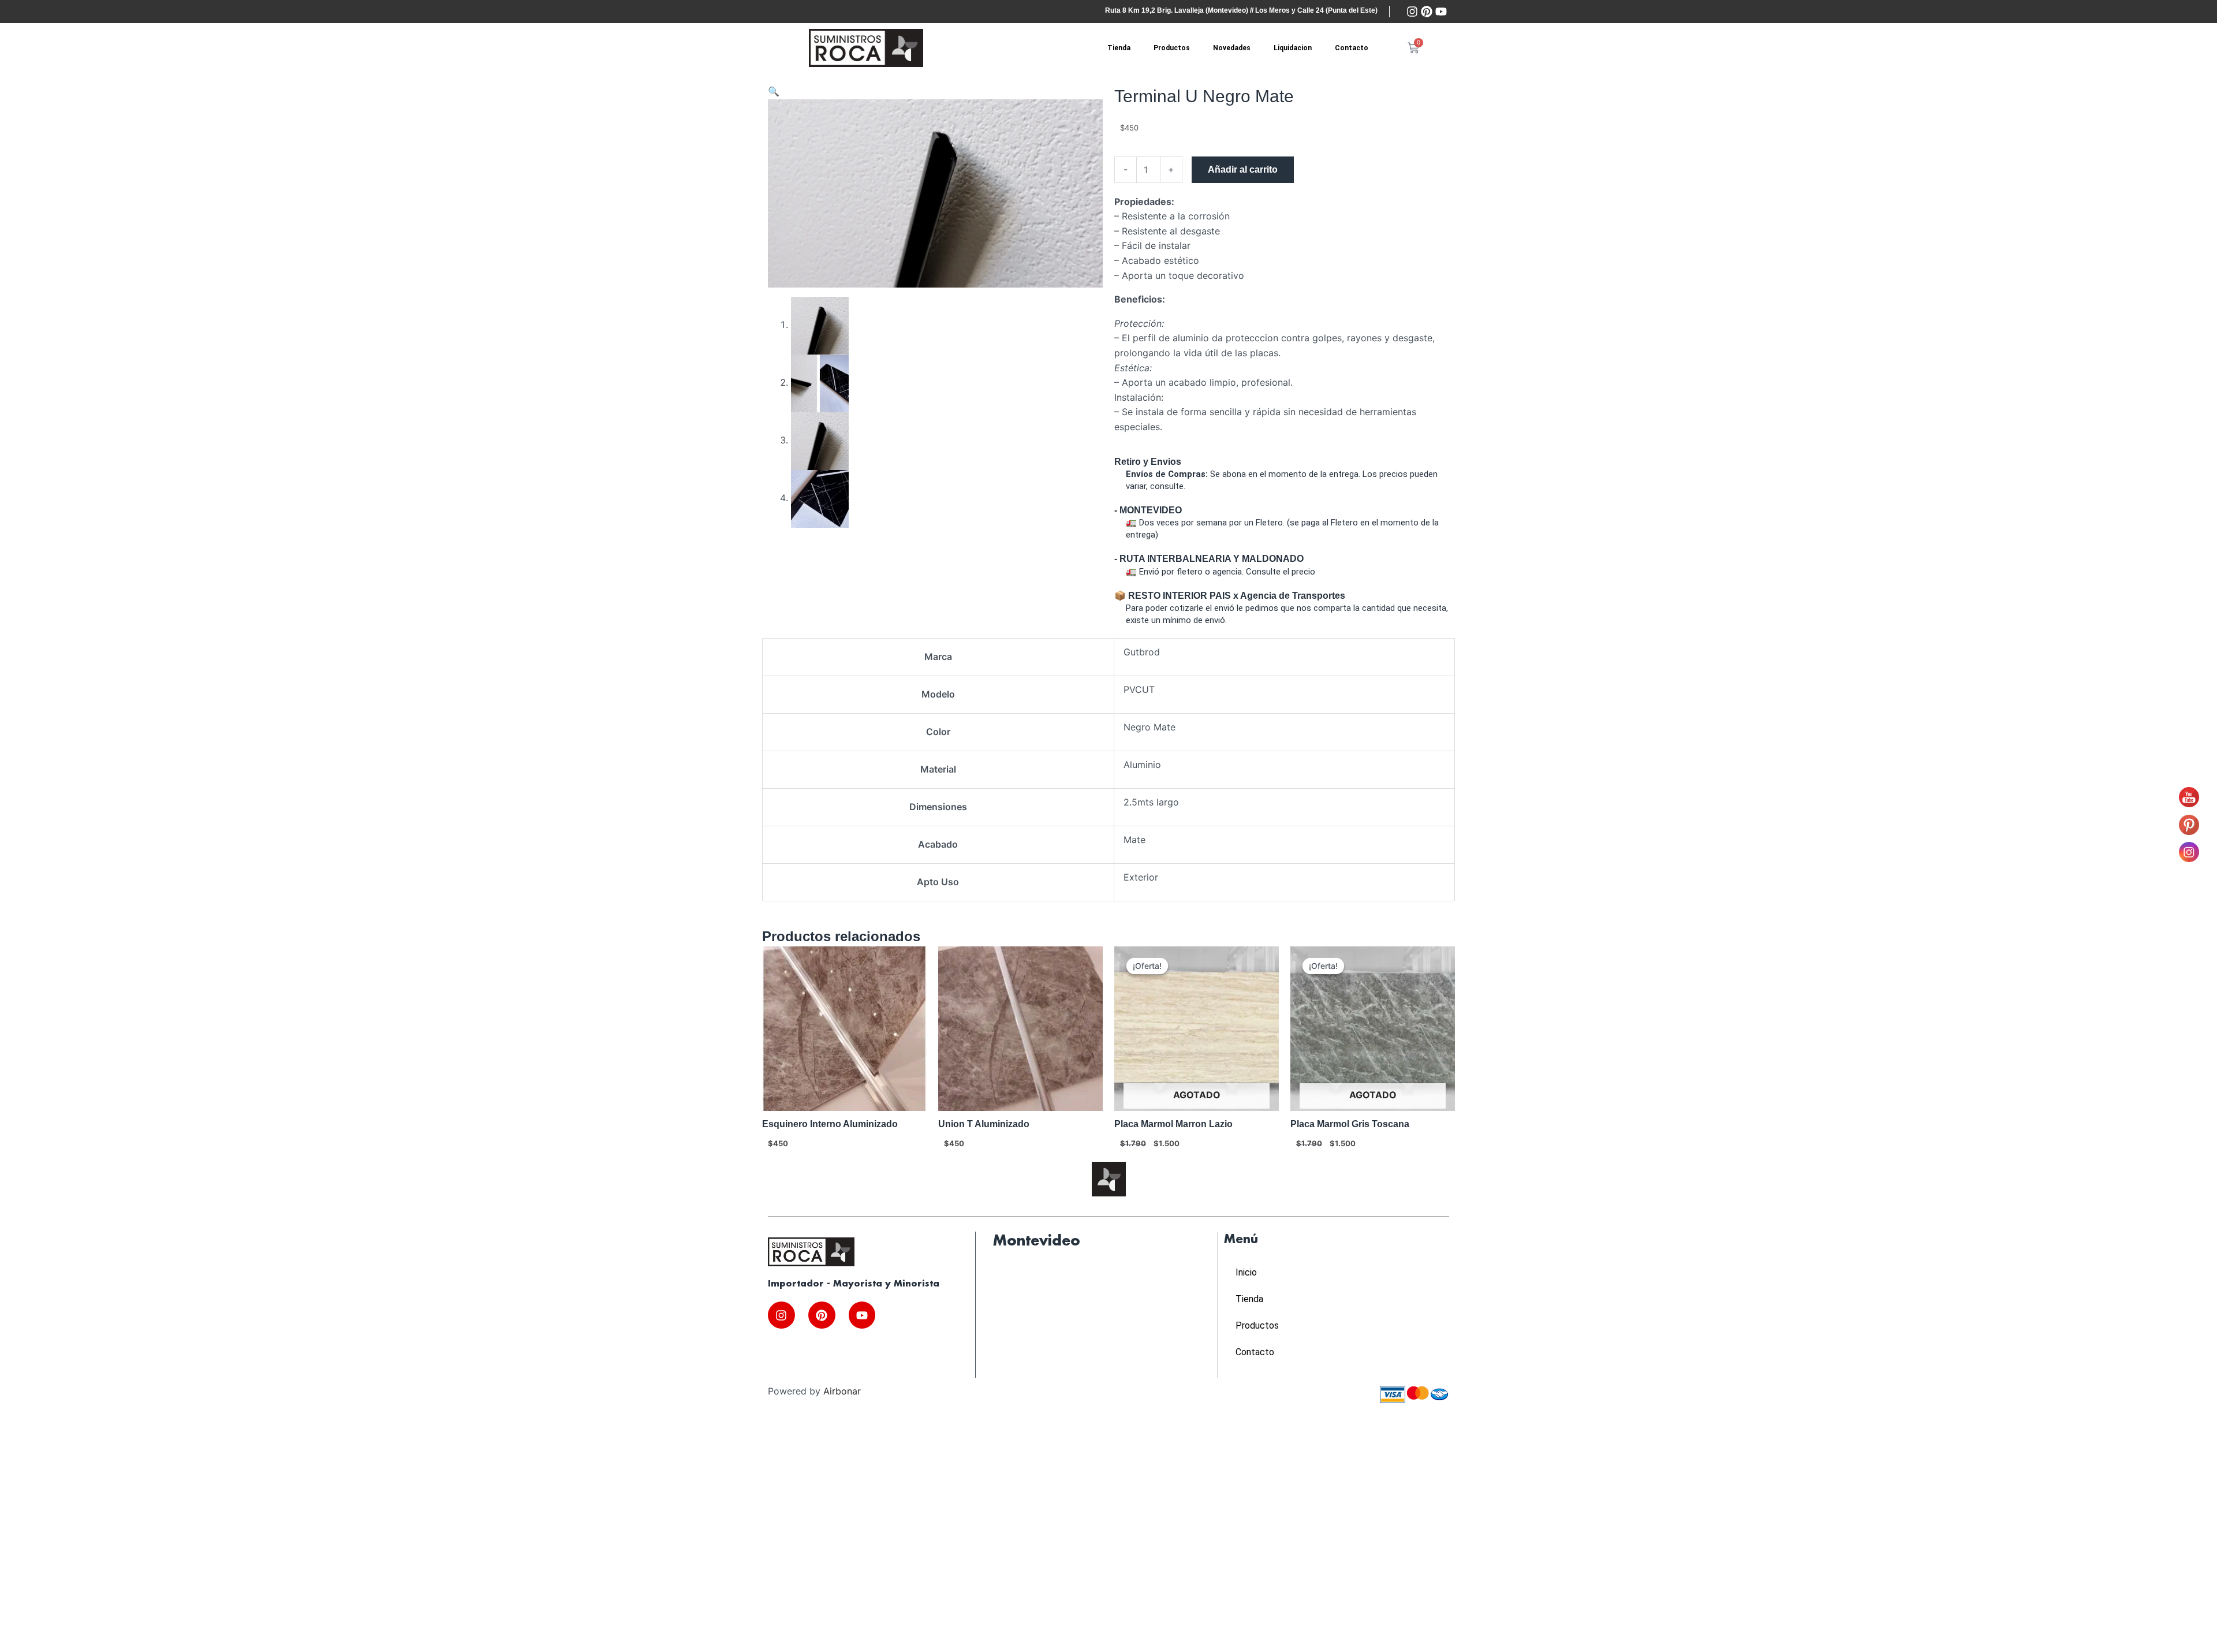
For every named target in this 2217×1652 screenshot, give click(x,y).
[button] (774, 91)
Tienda (1119, 48)
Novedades (1232, 48)
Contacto (1352, 48)
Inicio (1246, 1272)
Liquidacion (1293, 48)
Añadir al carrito (1243, 169)
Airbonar (842, 1391)
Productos (1172, 48)
